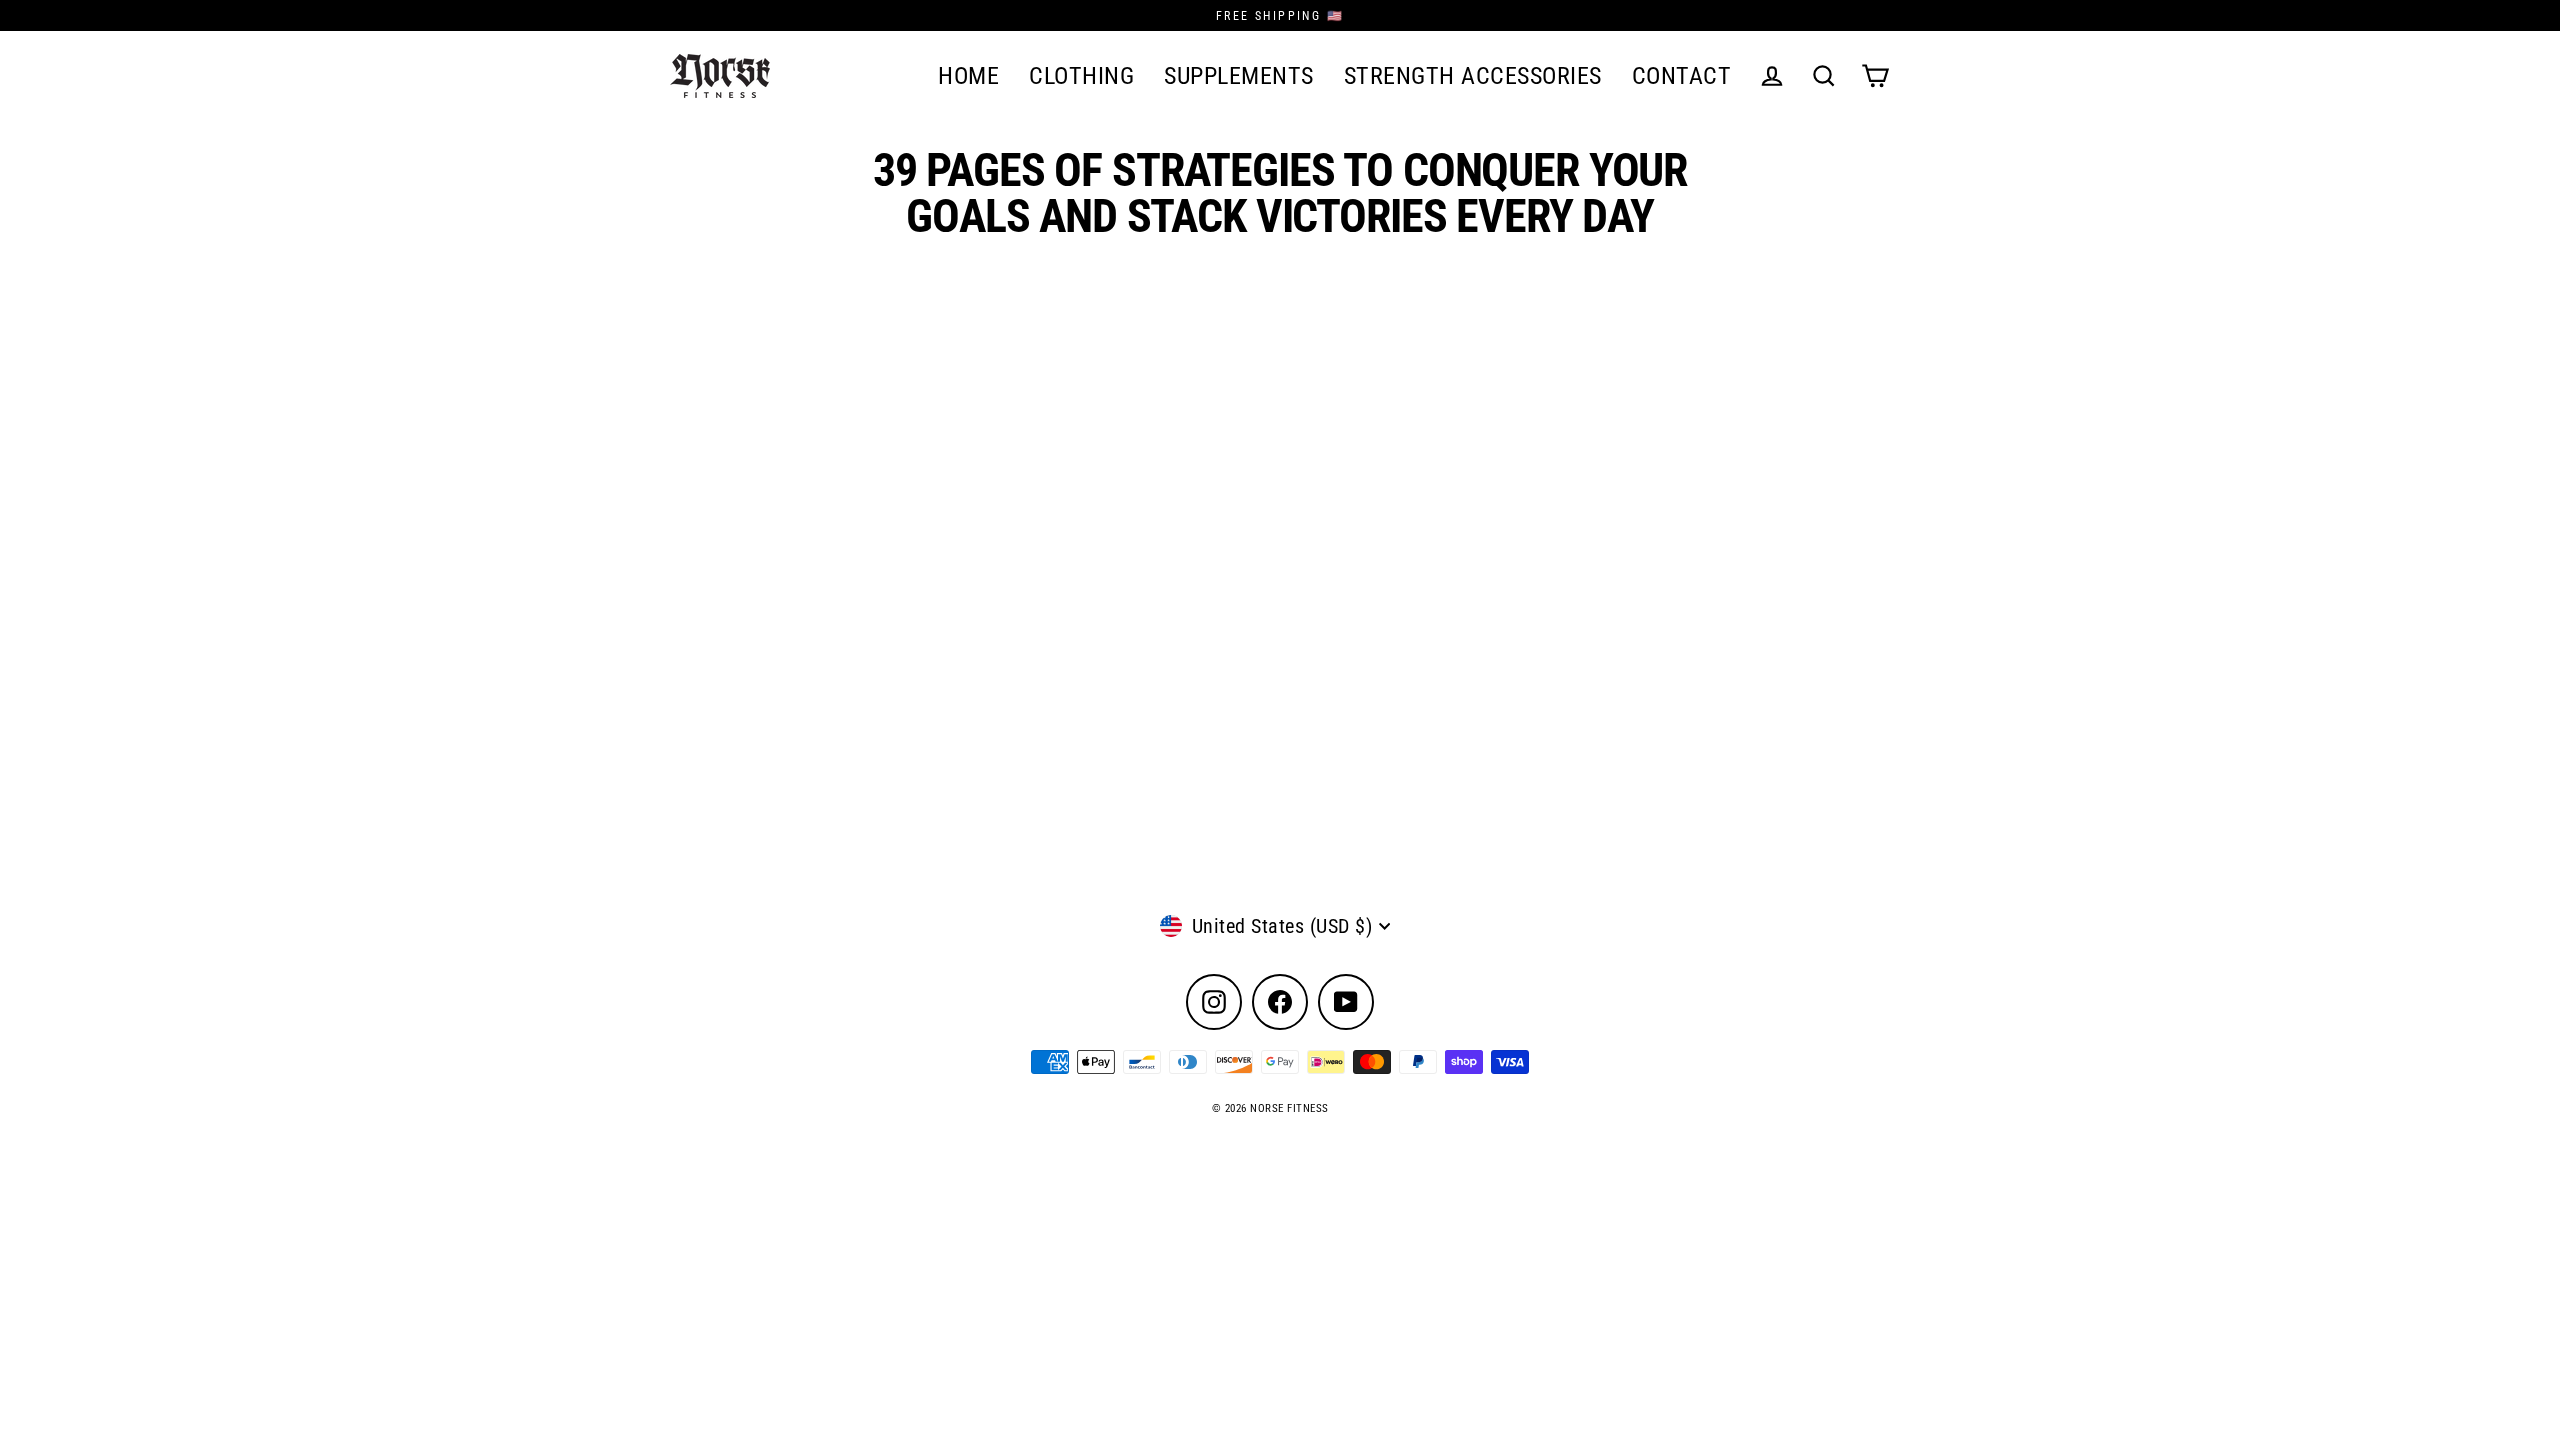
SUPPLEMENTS (1239, 75)
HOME (968, 75)
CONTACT (1682, 75)
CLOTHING (1081, 75)
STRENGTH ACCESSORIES (1473, 75)
